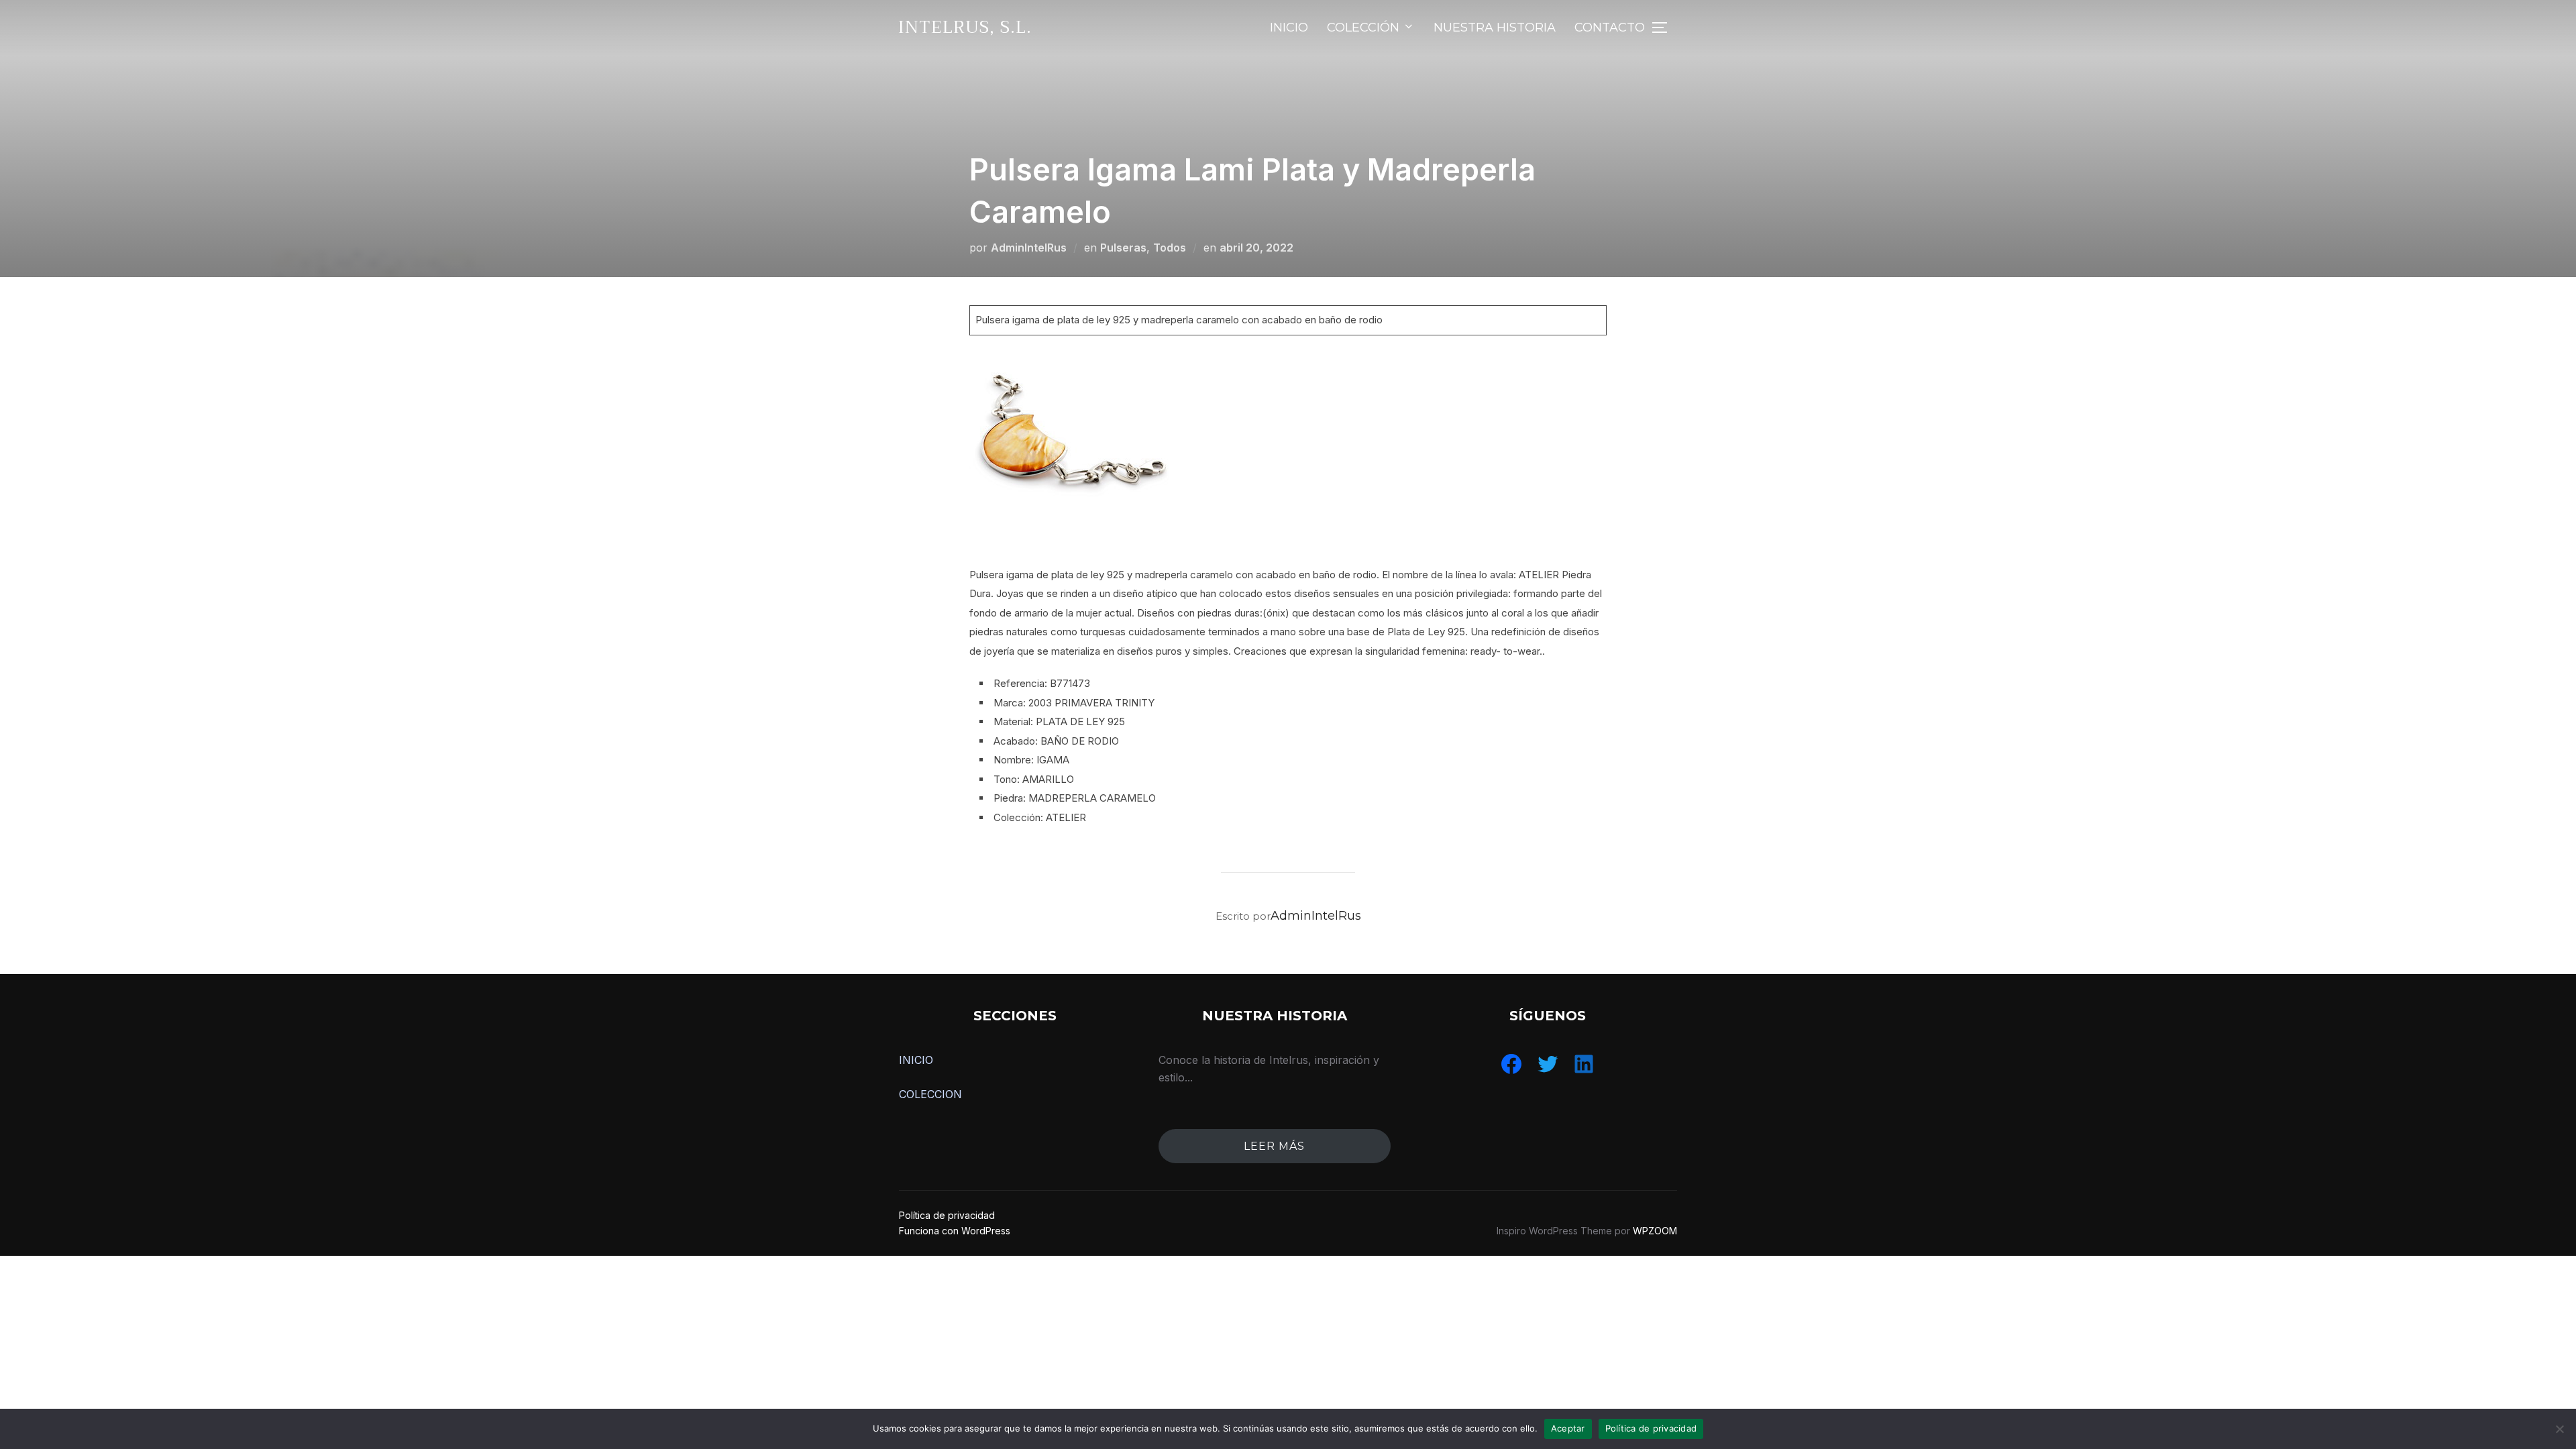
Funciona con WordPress (955, 1231)
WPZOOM (1655, 1231)
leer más (1274, 1146)
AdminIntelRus (1029, 248)
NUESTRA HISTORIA (1495, 28)
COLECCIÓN (1363, 28)
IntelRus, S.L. (965, 27)
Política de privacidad (947, 1215)
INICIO (1289, 28)
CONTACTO (1610, 28)
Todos (1170, 248)
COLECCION (930, 1094)
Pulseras (1123, 248)
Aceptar (1568, 1428)
